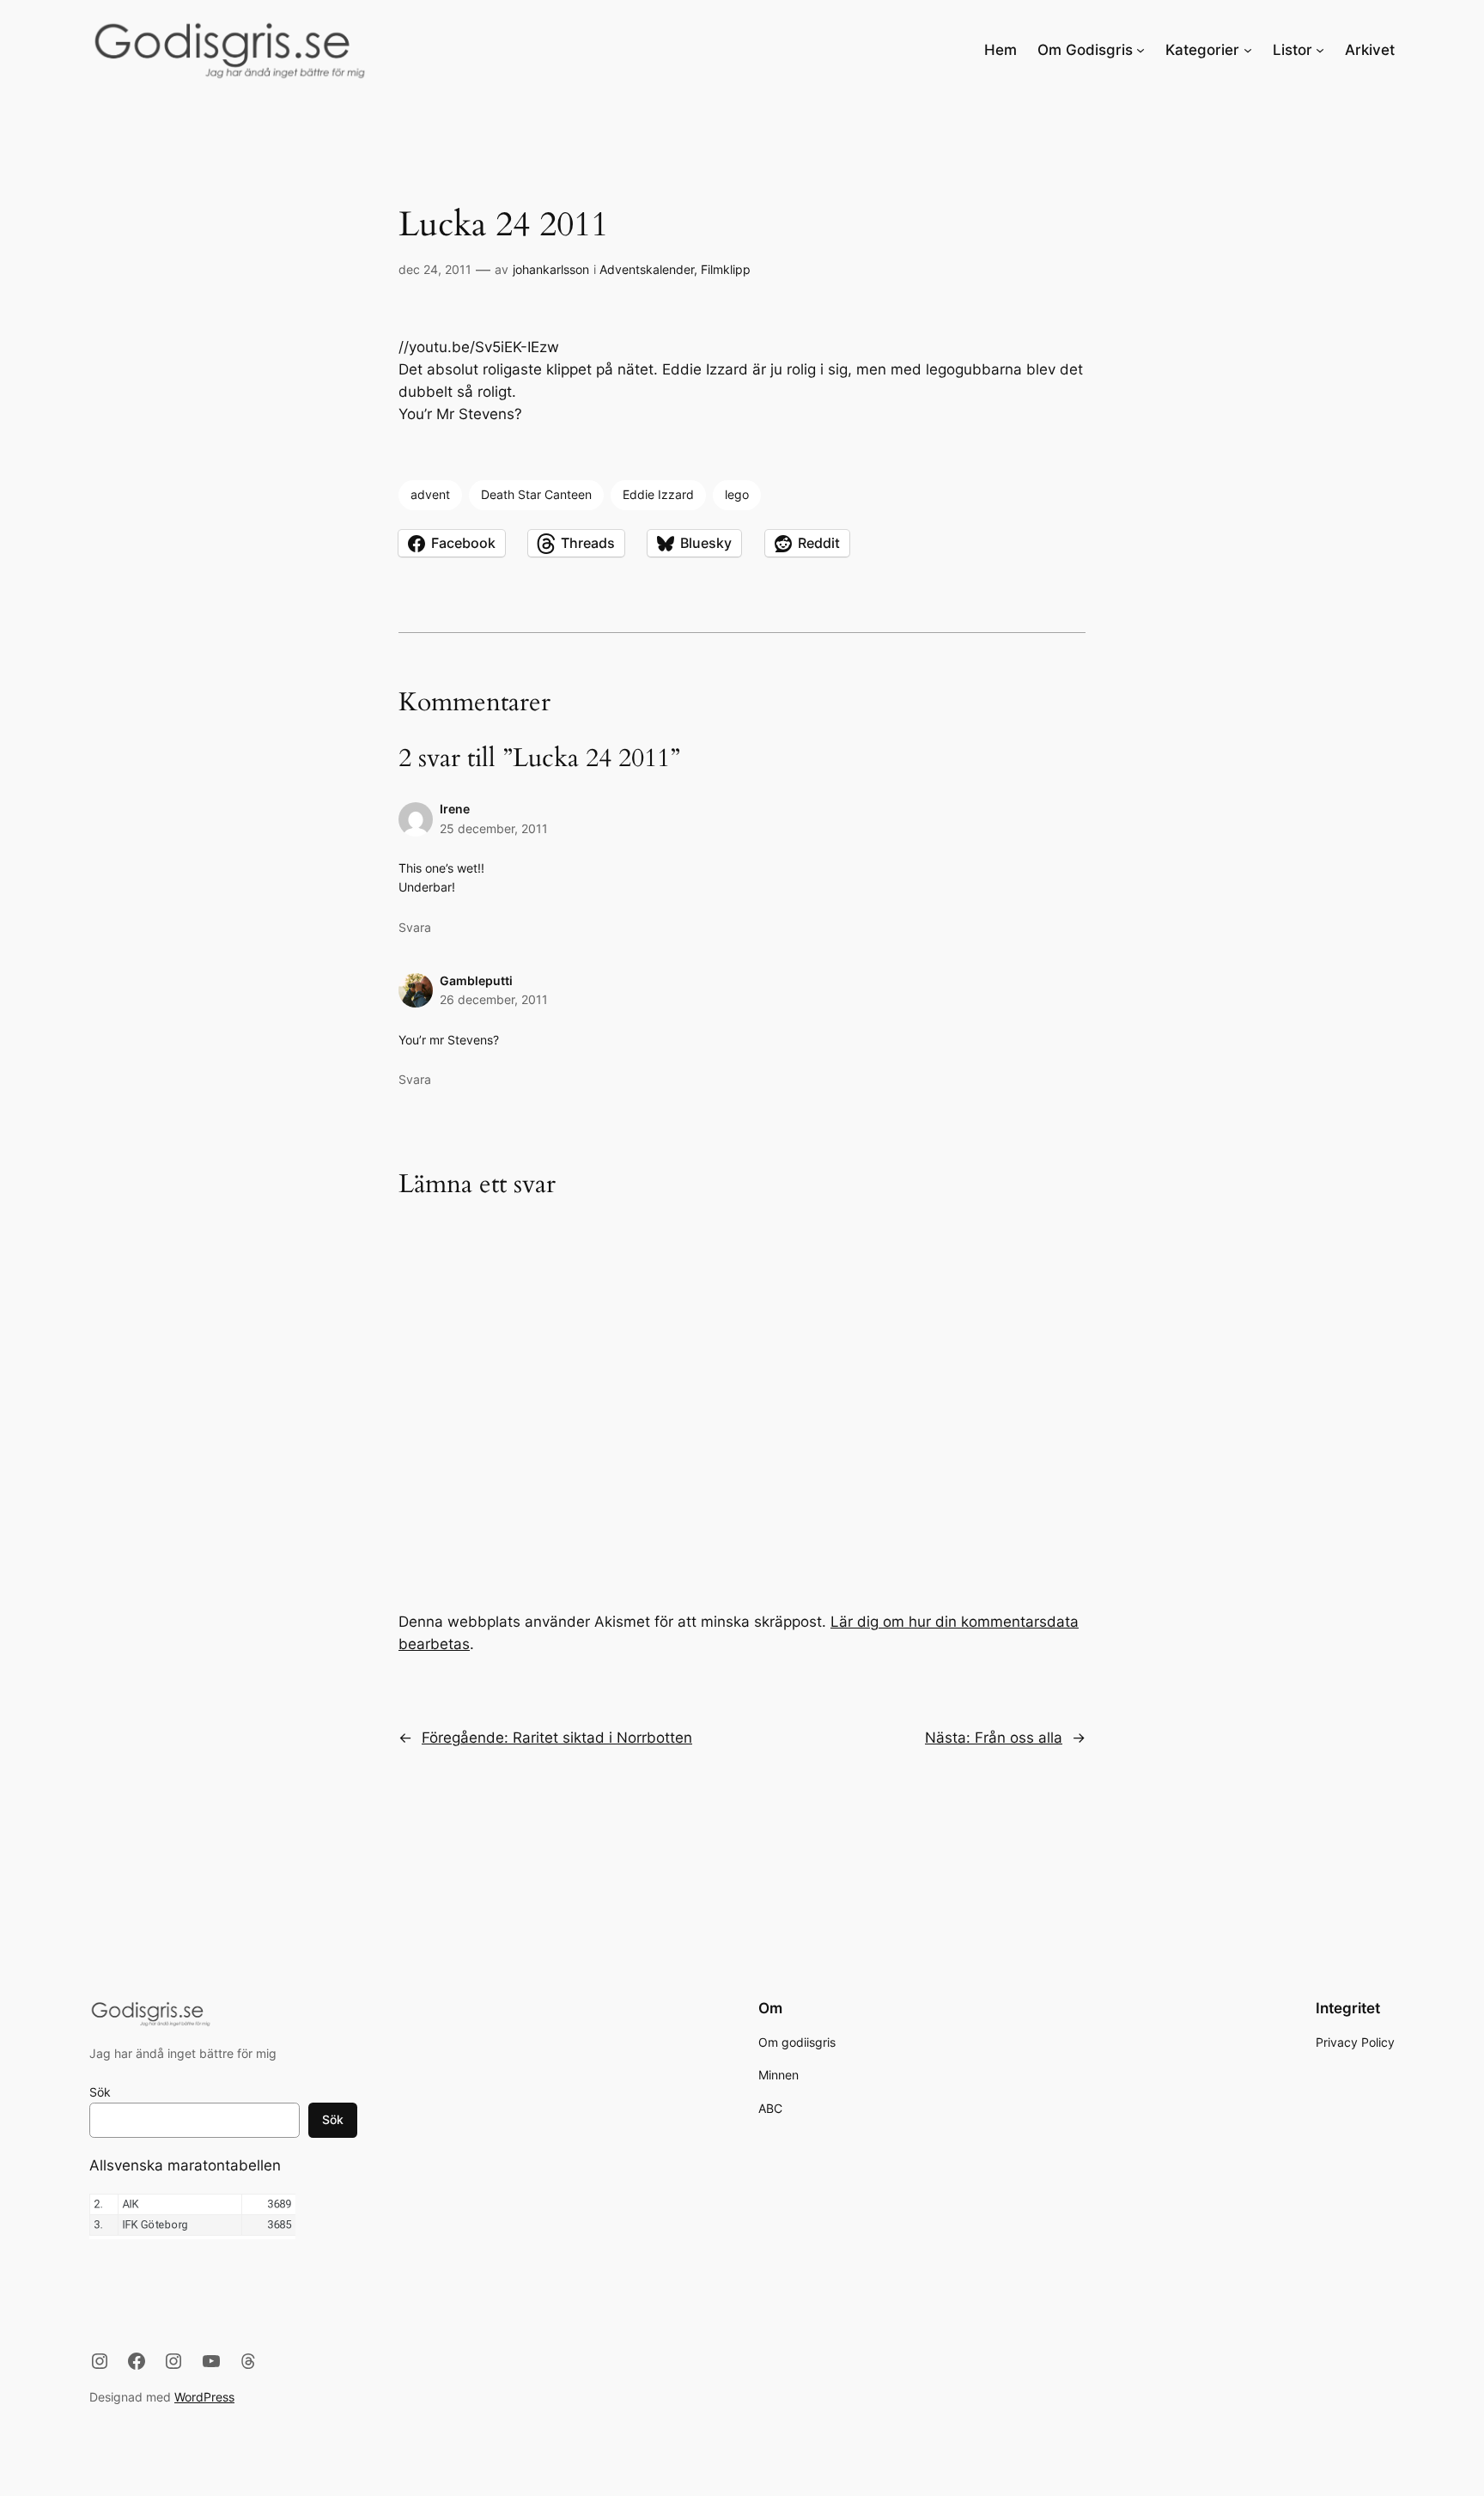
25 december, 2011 (494, 828)
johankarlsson (551, 269)
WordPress (204, 2397)
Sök (100, 2092)
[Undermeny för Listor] (1320, 50)
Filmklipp (726, 269)
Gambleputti (476, 980)
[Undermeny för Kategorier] (1248, 50)
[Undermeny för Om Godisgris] (1140, 50)
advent (430, 494)
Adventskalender (647, 269)
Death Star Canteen (536, 494)
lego (737, 494)
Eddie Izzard (658, 494)
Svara (415, 927)
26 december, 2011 (494, 999)
